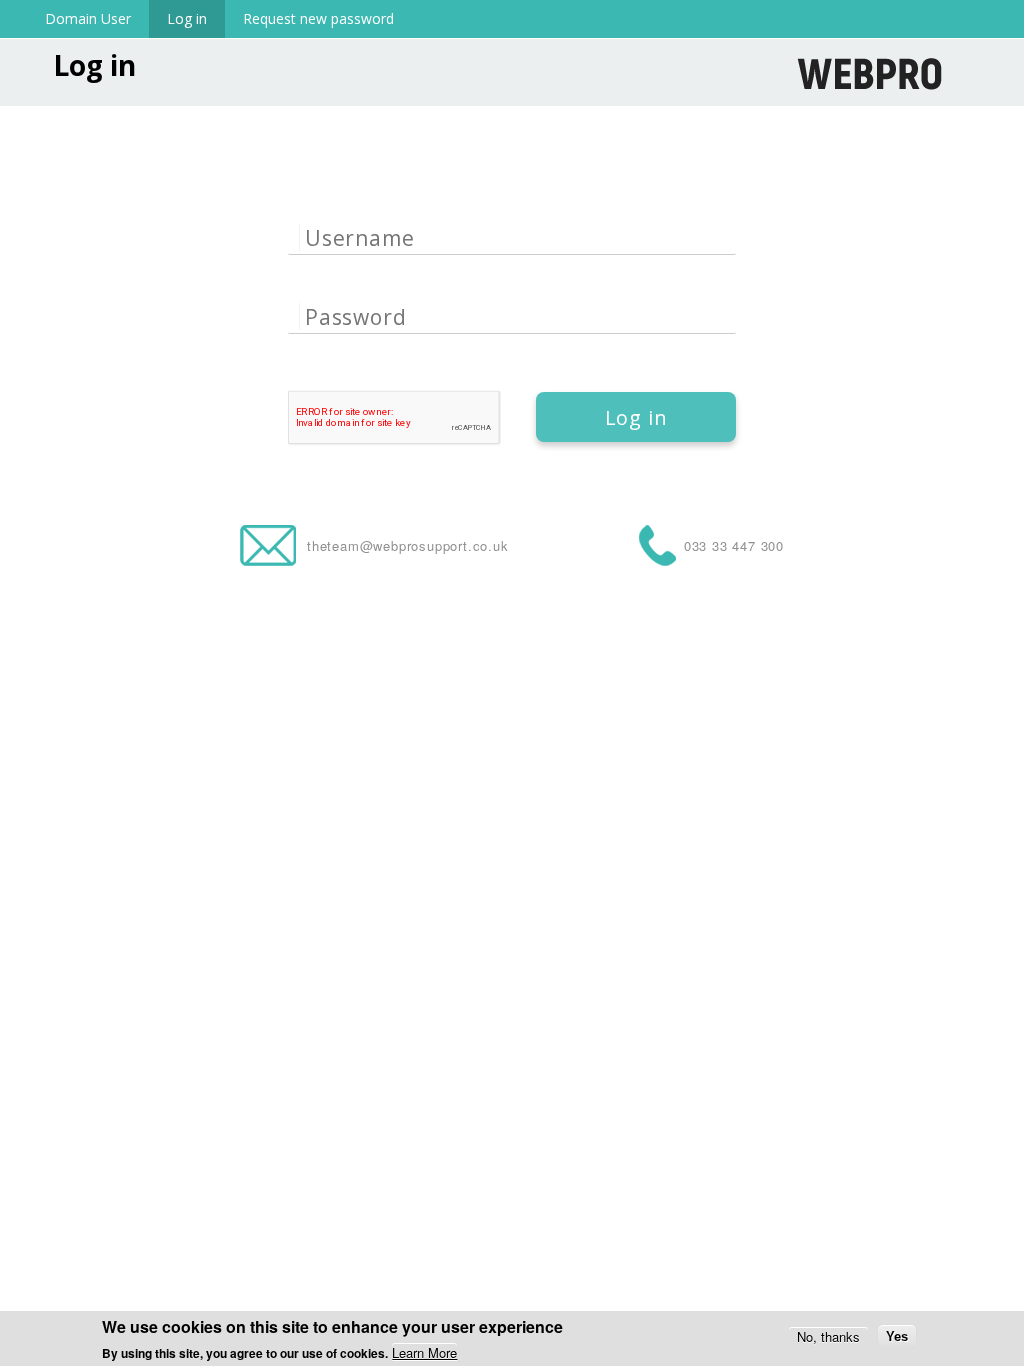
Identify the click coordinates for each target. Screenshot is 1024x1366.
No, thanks (828, 1336)
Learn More (424, 1352)
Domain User (88, 18)
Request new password (318, 18)
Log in (196, 18)
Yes (897, 1336)
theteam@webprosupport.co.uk (408, 545)
